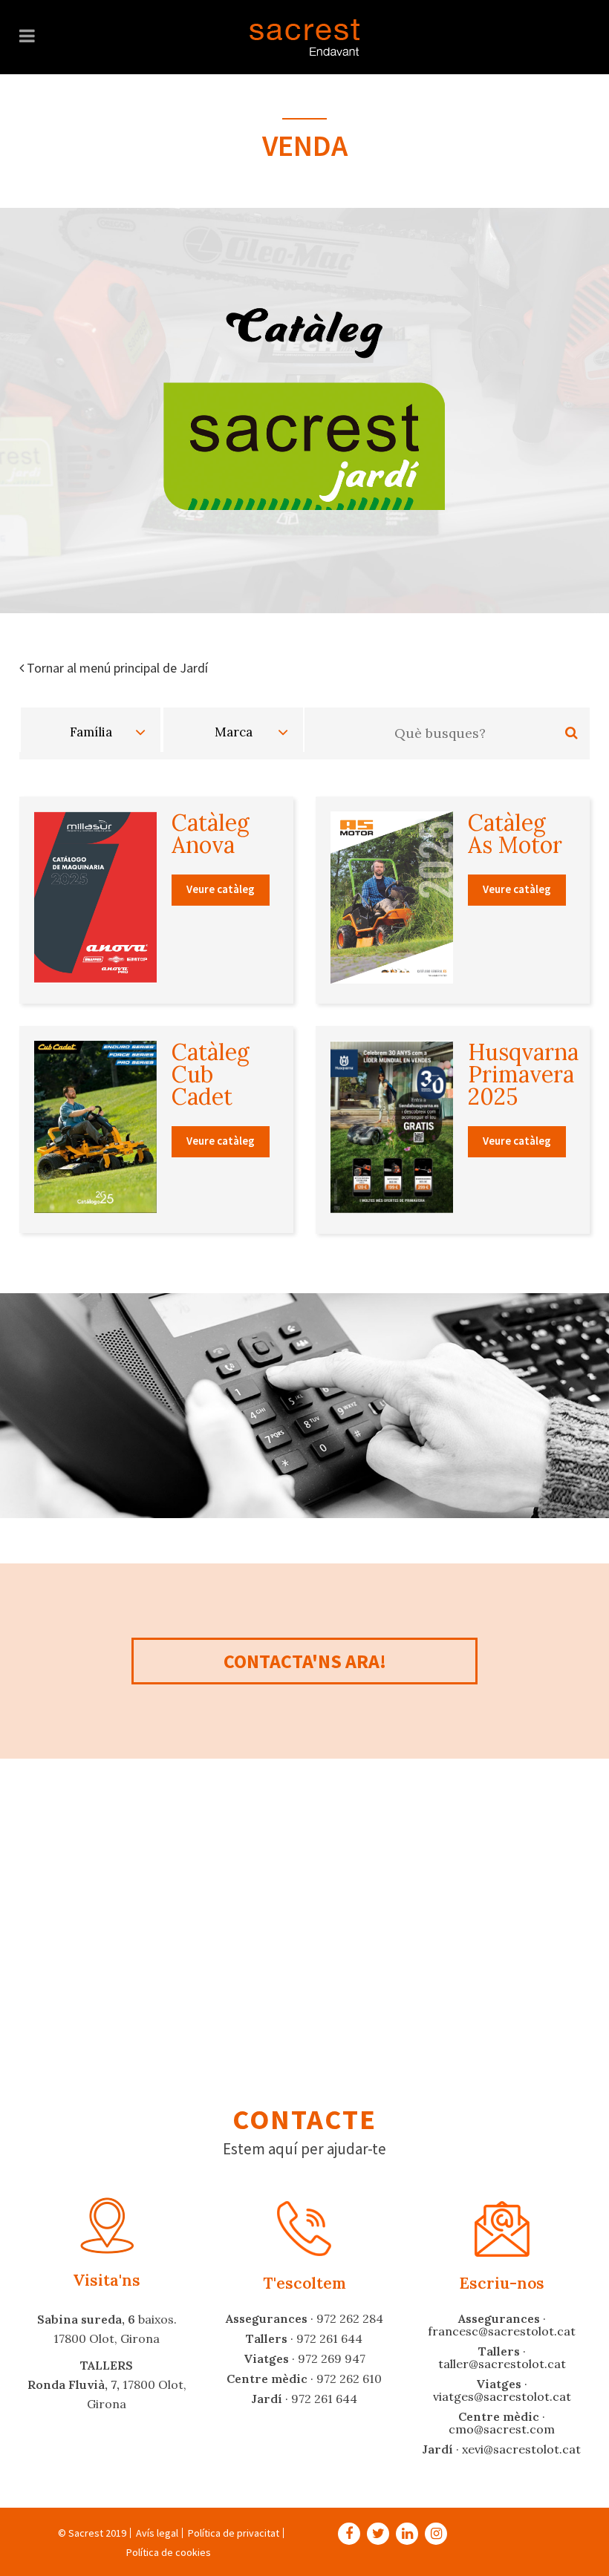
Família (91, 732)
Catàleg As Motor (515, 834)
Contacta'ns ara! (305, 1661)
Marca (234, 732)
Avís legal (157, 2533)
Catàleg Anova (211, 834)
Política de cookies (169, 2552)
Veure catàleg (221, 889)
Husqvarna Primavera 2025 (523, 1074)
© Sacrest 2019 (92, 2533)
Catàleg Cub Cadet (211, 1074)
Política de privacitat (234, 2533)
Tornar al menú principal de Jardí (116, 668)
